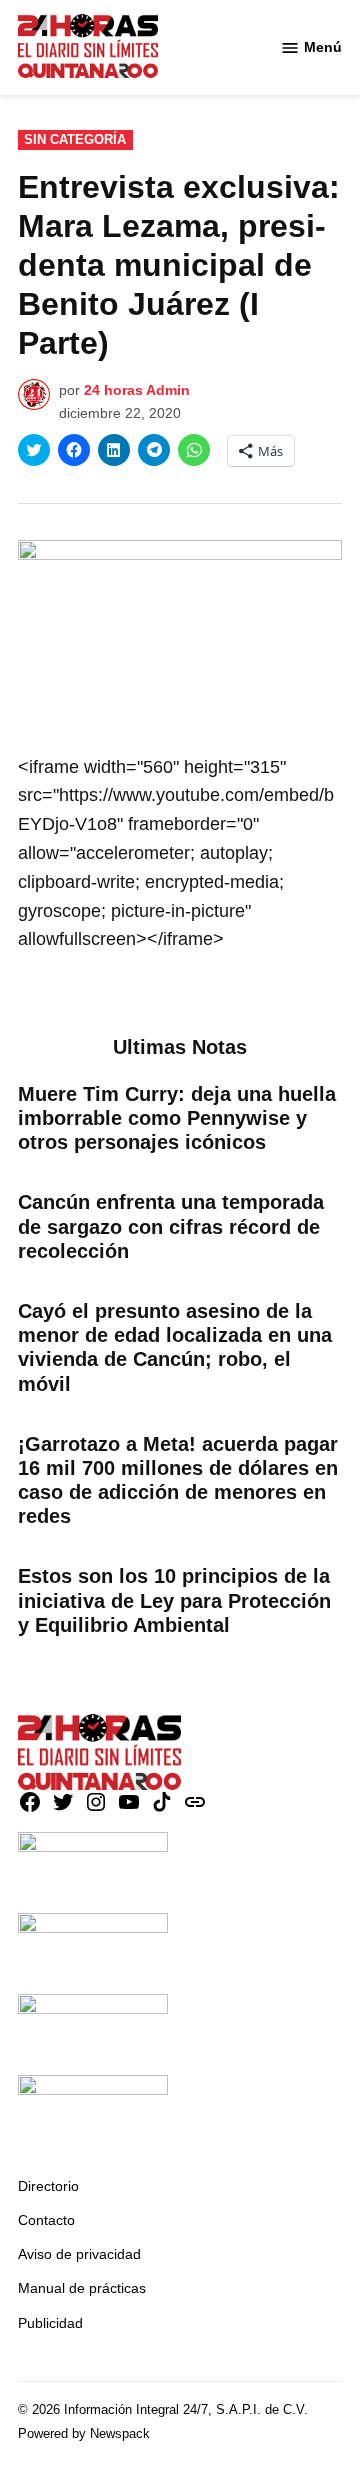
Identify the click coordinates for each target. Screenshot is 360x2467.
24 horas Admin (137, 390)
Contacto (46, 2220)
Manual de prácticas (82, 2288)
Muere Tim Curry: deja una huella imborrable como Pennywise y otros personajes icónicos (177, 1118)
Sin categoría (75, 140)
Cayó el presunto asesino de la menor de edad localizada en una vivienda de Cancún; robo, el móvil (175, 1347)
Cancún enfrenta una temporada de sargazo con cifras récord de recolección (171, 1226)
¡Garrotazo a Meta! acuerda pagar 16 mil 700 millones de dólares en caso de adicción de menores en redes (178, 1480)
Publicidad (50, 2323)
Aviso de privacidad (79, 2254)
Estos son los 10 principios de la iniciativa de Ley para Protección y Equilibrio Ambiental (174, 1600)
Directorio (48, 2186)
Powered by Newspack (84, 2434)
